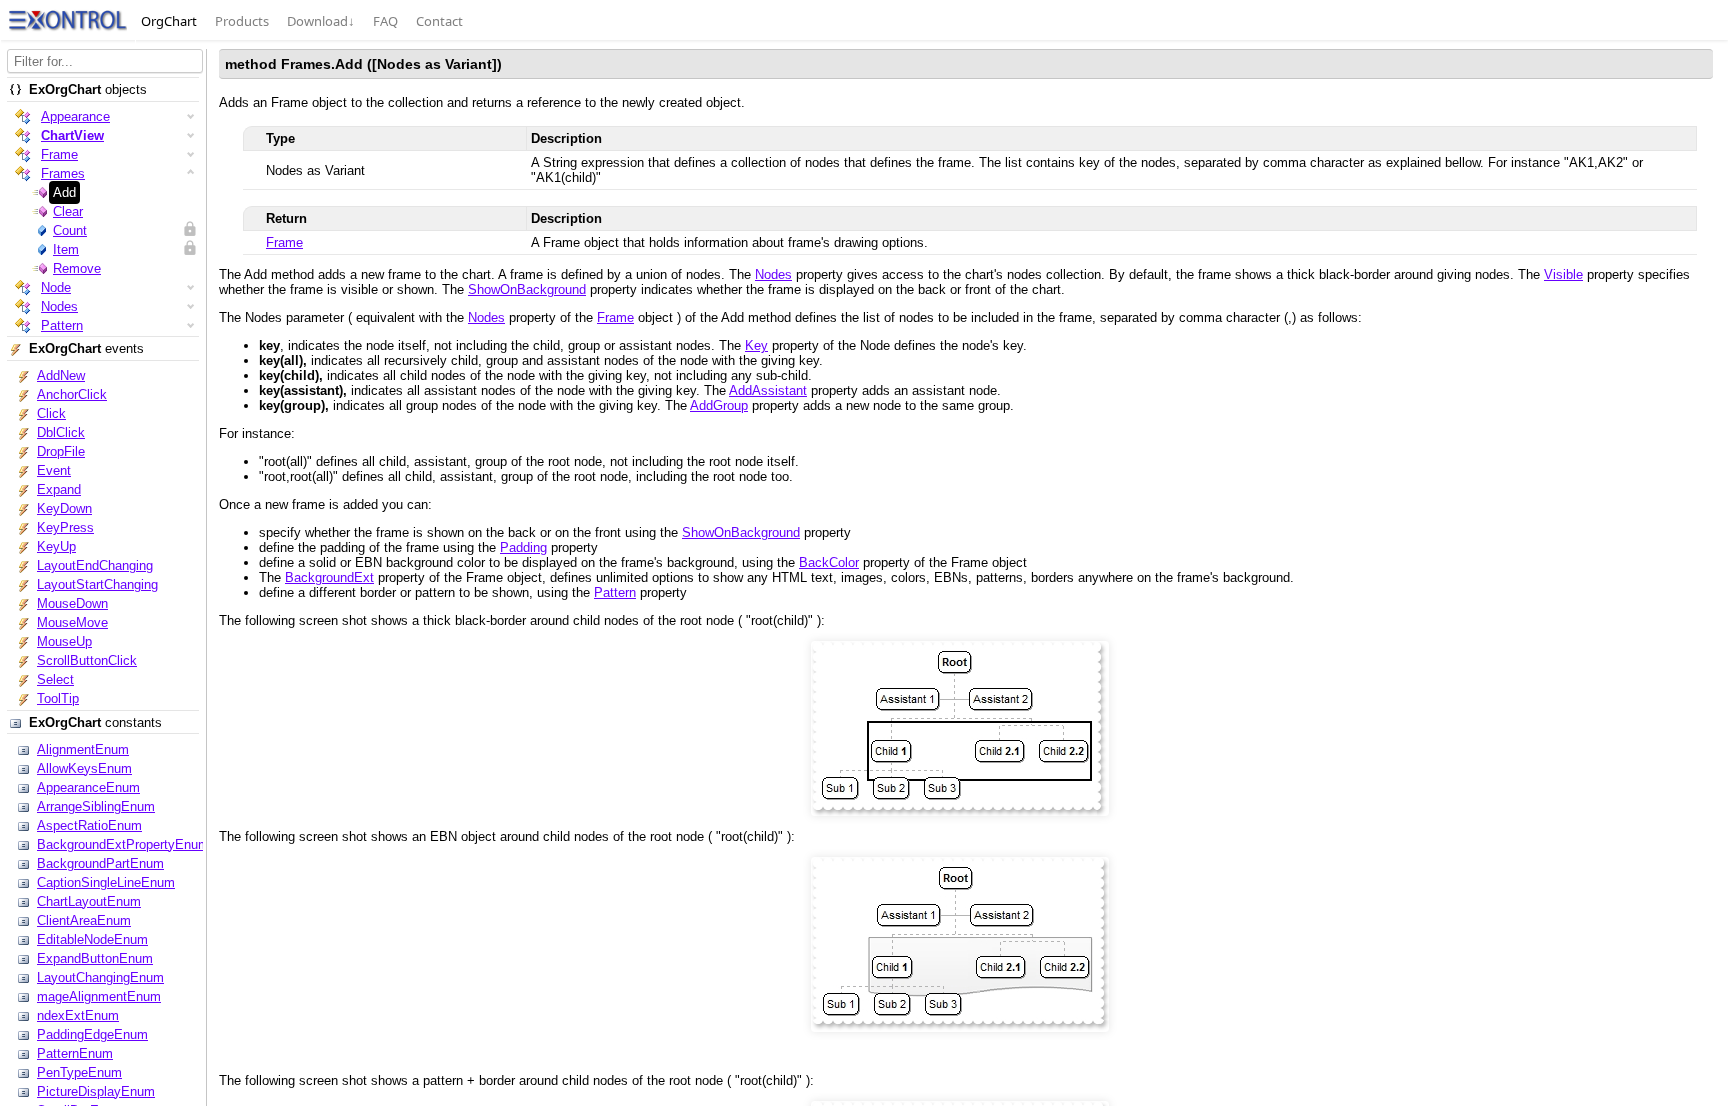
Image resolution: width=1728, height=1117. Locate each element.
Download (321, 21)
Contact (439, 21)
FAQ (385, 21)
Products (242, 21)
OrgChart (169, 21)
